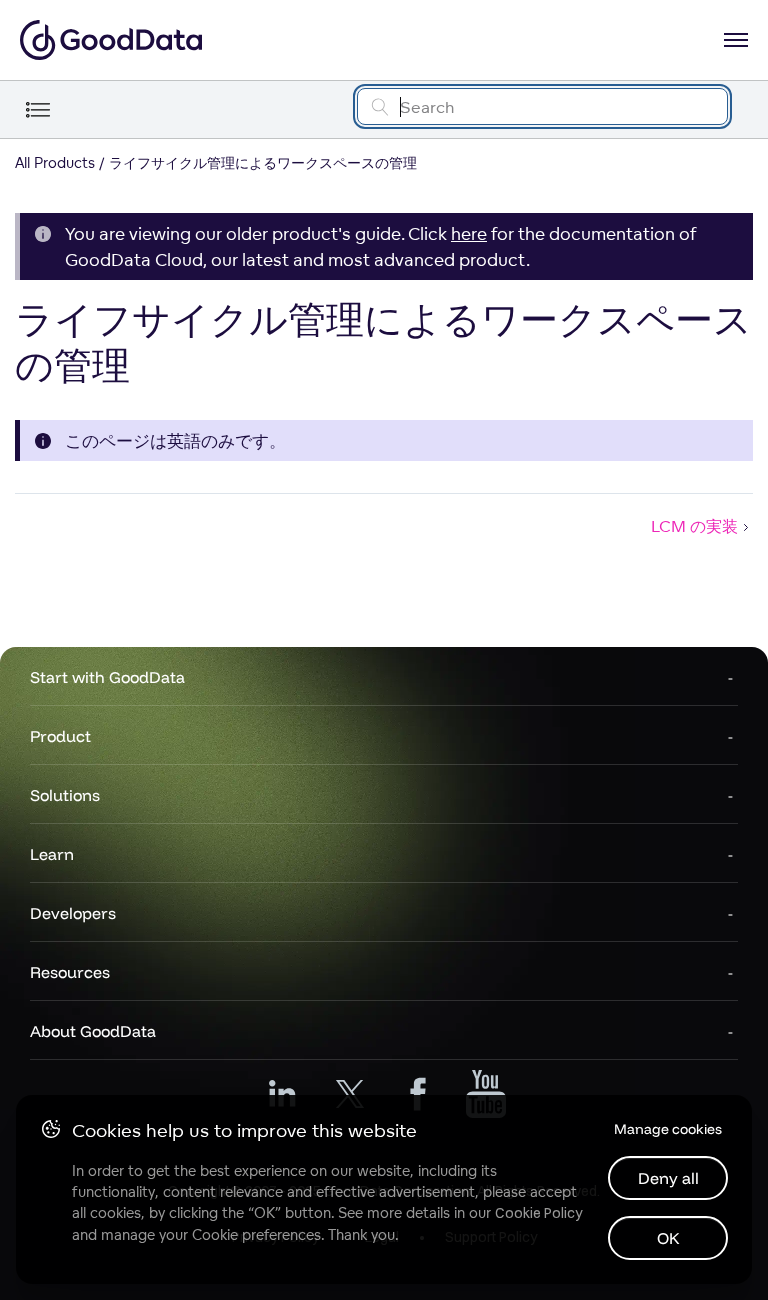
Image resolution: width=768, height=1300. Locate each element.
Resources (70, 972)
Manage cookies (668, 1129)
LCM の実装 (694, 526)
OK (668, 1238)
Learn (52, 854)
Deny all (668, 1178)
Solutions (65, 795)
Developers (73, 913)
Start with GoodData (107, 677)
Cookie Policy (538, 1213)
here (469, 233)
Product (60, 736)
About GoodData (93, 1031)
